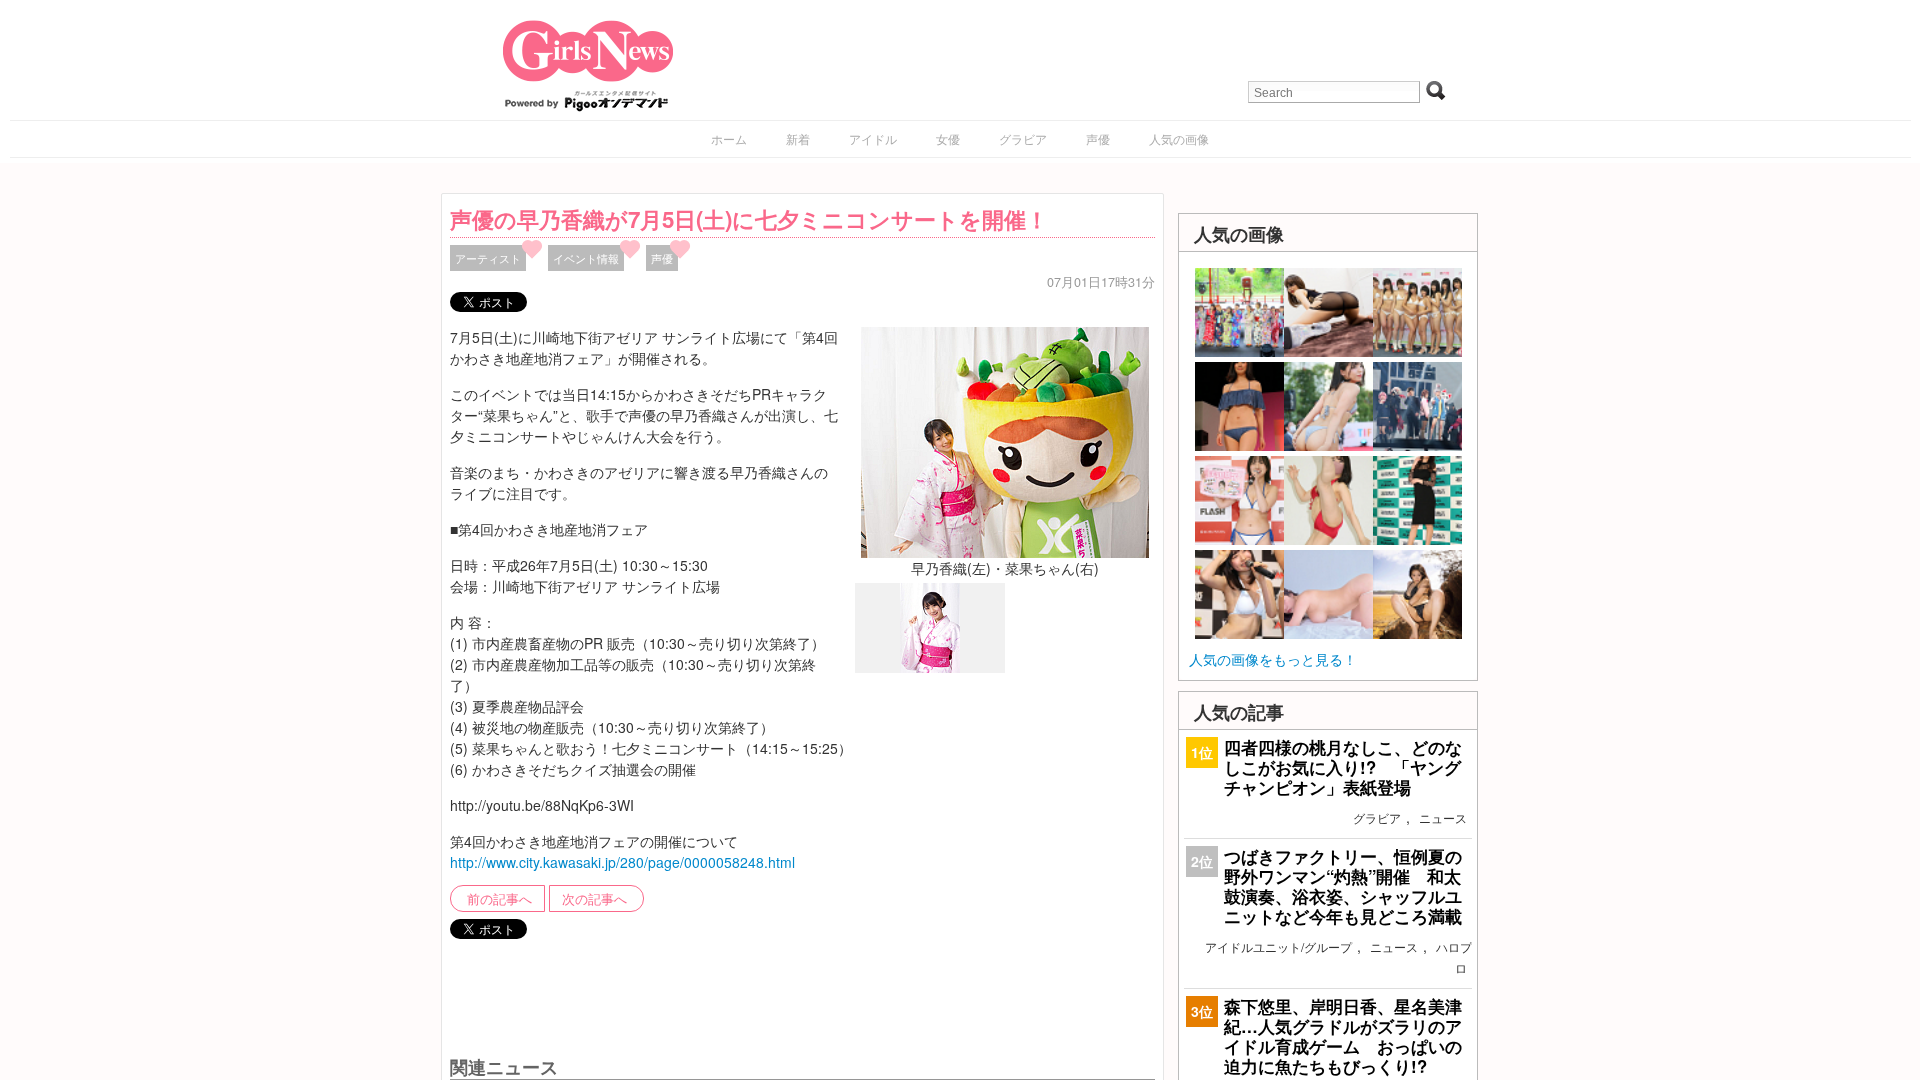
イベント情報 (586, 258)
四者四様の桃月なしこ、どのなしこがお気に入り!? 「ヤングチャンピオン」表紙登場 (1343, 767)
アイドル (873, 138)
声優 (1098, 138)
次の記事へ (594, 899)
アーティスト (488, 258)
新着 (798, 138)
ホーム (729, 138)
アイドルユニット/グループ (1278, 946)
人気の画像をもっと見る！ (1273, 659)
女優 (948, 138)
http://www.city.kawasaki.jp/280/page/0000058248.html (622, 862)
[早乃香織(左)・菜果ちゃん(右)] (1005, 440)
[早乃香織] (930, 668)
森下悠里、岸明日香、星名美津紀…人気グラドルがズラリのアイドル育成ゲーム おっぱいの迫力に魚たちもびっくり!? (1343, 1036)
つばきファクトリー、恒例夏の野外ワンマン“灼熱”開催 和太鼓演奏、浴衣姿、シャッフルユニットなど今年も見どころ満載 (1343, 886)
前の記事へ (499, 899)
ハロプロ (1454, 957)
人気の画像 (1179, 138)
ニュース (1443, 817)
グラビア (1023, 138)
